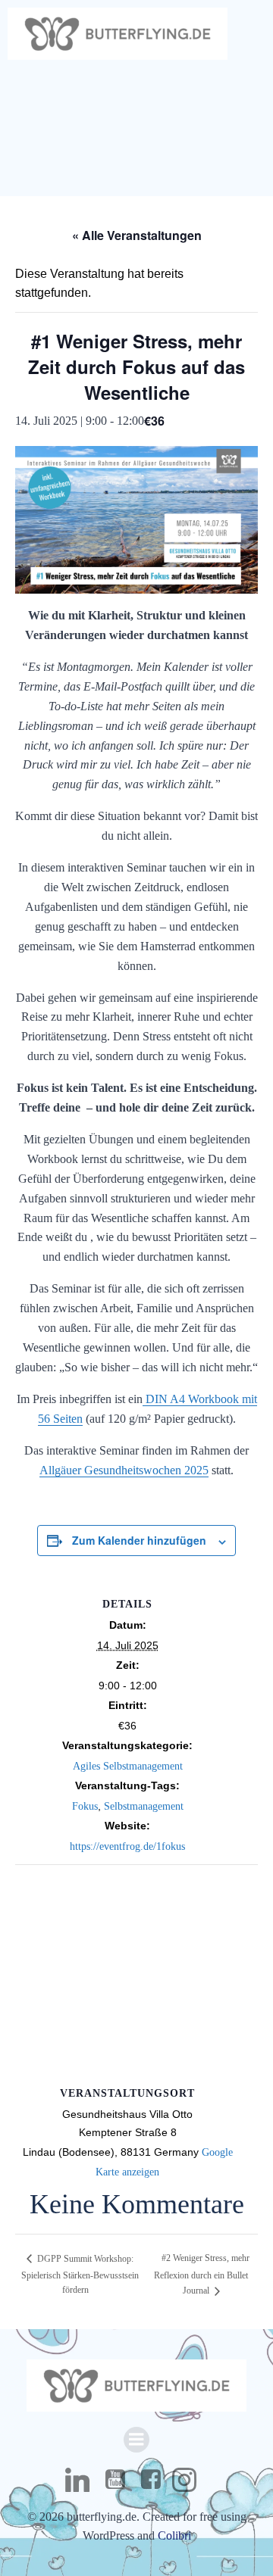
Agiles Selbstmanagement (128, 1766)
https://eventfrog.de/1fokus (127, 1846)
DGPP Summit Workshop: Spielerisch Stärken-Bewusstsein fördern (80, 2275)
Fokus (85, 1806)
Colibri (174, 2535)
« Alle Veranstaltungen (137, 235)
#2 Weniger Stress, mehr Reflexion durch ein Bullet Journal (202, 2274)
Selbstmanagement (144, 1806)
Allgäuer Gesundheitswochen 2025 (124, 1470)
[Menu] (136, 2440)
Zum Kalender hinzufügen (139, 1540)
